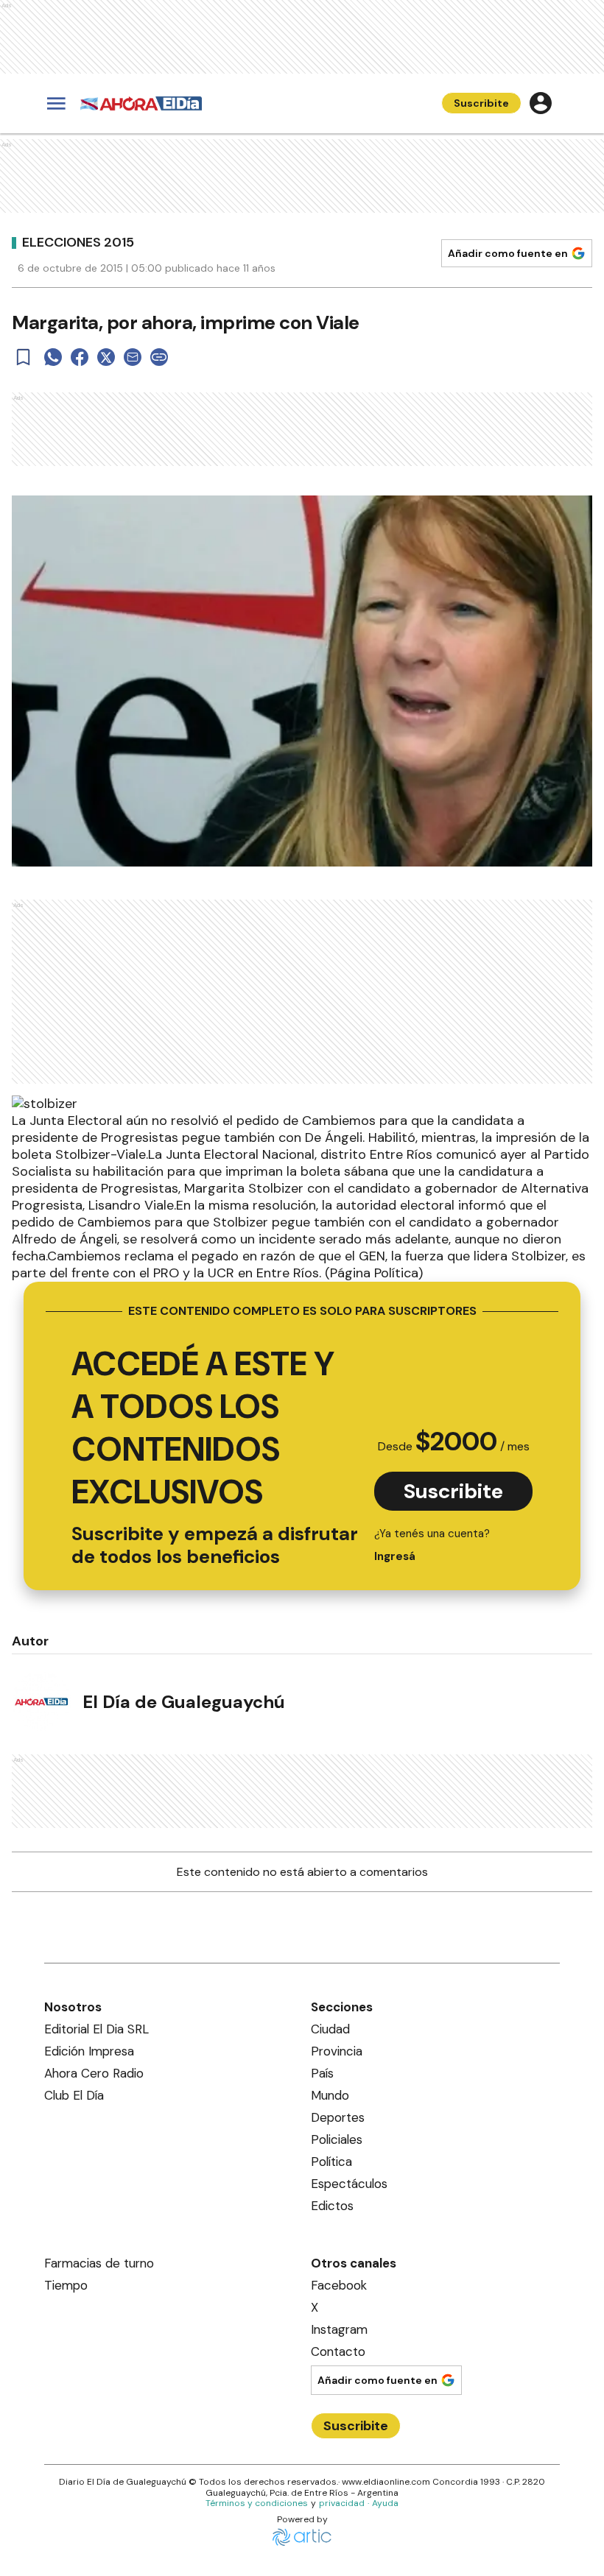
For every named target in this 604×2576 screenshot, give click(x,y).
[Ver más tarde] (24, 357)
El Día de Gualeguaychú (184, 1702)
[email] (133, 357)
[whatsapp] (53, 357)
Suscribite (481, 103)
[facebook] (80, 357)
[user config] (541, 103)
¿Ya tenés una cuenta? (432, 1545)
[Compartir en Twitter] (106, 357)
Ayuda (385, 2503)
